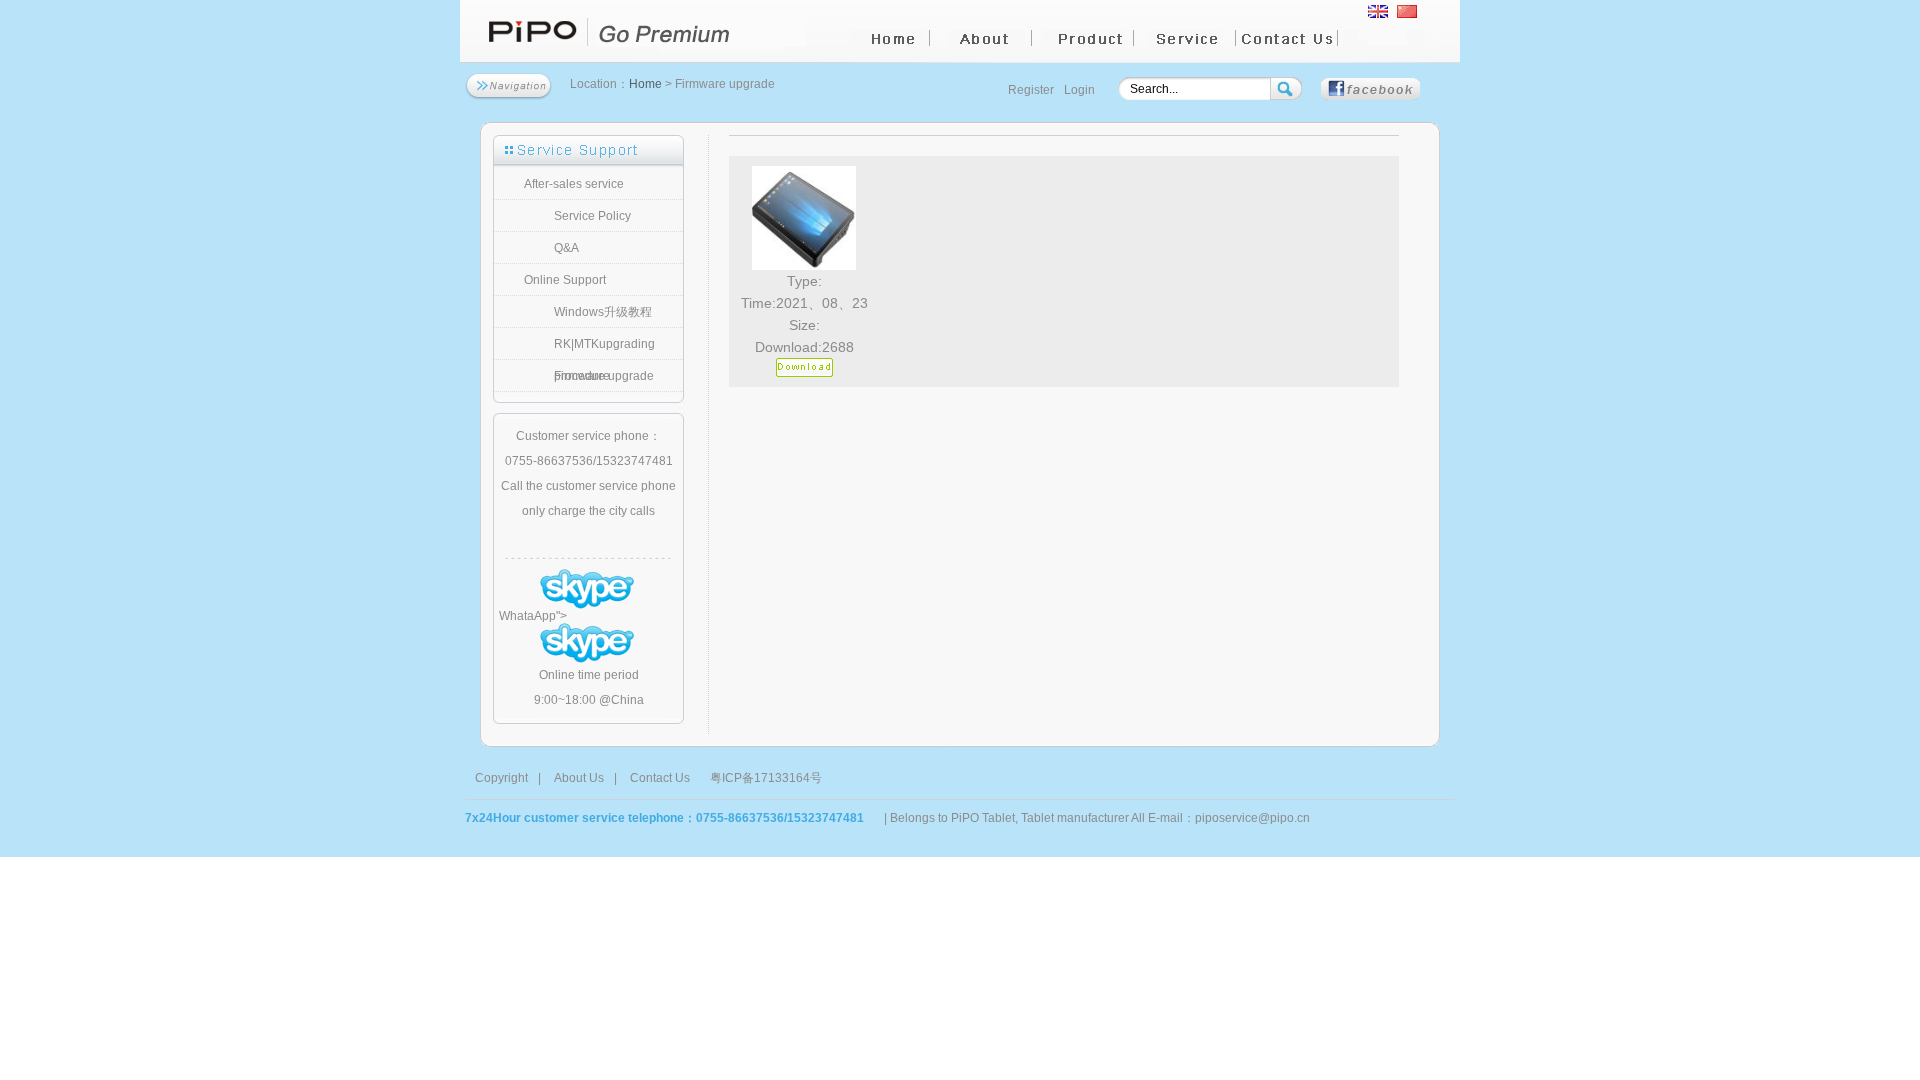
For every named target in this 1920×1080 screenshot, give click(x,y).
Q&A (566, 248)
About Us (579, 778)
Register (1031, 90)
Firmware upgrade (604, 376)
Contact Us (660, 778)
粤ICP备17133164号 (766, 778)
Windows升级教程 (603, 312)
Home (645, 84)
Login (1079, 90)
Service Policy (592, 216)
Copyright (501, 778)
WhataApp (527, 616)
